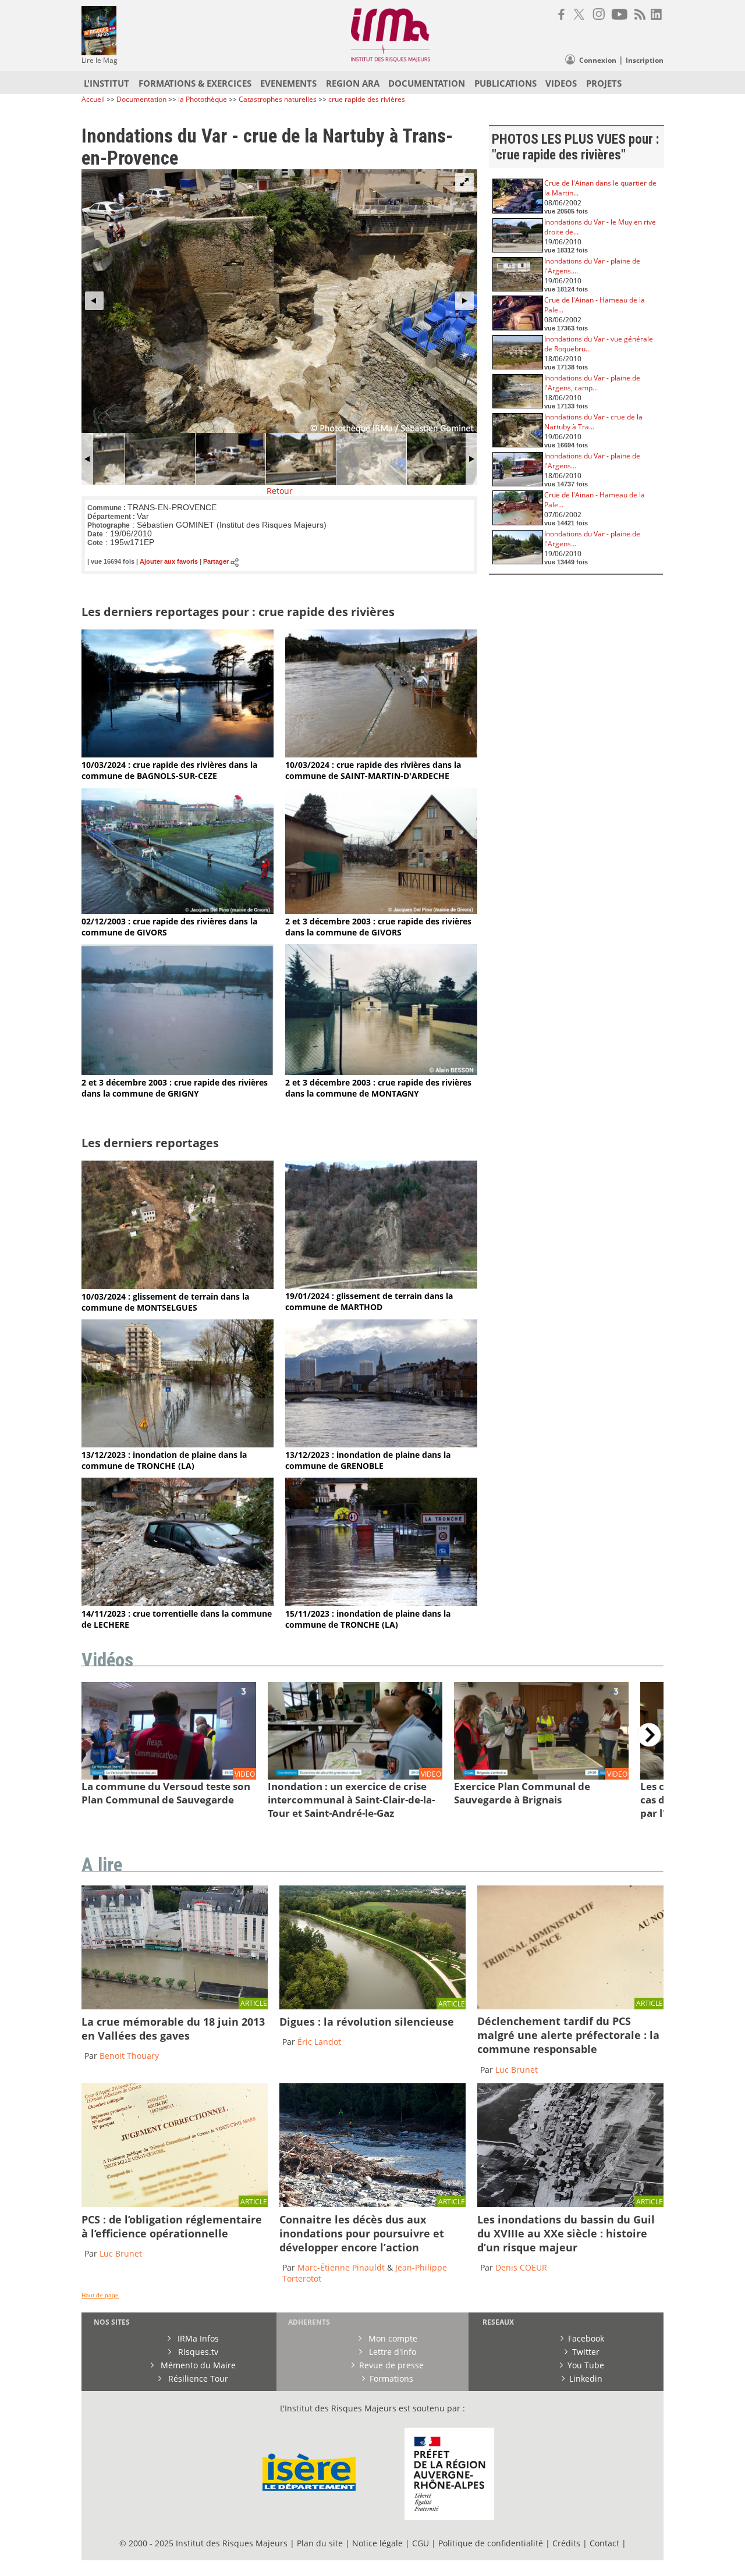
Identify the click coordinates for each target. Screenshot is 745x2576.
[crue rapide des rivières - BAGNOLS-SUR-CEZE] (178, 754)
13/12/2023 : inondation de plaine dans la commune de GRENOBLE (368, 1460)
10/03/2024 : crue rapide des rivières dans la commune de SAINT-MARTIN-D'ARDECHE (373, 770)
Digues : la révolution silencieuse (367, 2022)
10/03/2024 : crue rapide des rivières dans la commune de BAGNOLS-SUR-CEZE (169, 770)
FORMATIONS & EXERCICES (195, 83)
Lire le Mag (100, 60)
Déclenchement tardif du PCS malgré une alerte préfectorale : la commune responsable (568, 2035)
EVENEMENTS (288, 83)
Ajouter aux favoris (169, 562)
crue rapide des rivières (367, 99)
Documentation (141, 99)
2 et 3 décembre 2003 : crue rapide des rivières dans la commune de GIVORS (378, 927)
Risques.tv (197, 2352)
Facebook (586, 2338)
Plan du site (320, 2543)
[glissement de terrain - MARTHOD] (381, 1285)
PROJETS (604, 83)
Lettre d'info (391, 2352)
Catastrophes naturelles (278, 99)
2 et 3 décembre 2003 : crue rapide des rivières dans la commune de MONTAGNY (378, 1088)
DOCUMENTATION (427, 83)
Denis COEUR (521, 2267)
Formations (391, 2378)
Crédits (566, 2543)
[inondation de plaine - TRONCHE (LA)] (178, 1444)
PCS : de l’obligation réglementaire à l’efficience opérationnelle (172, 2226)
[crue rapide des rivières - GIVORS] (178, 911)
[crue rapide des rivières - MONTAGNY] (381, 1072)
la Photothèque (203, 99)
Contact (606, 2543)
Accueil (93, 99)
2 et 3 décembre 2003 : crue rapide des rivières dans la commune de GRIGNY (175, 1088)
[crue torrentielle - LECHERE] (178, 1603)
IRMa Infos (197, 2338)
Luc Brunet (517, 2070)
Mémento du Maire (197, 2365)
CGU (421, 2543)
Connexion (598, 60)
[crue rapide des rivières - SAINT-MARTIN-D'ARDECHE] (381, 754)
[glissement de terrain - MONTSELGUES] (178, 1286)
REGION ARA (353, 83)
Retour (280, 491)
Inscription (645, 60)
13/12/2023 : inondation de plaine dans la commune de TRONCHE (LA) (164, 1460)
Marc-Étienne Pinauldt (341, 2267)
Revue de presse (391, 2365)
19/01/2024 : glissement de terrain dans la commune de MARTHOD (369, 1301)
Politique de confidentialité (491, 2543)
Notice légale (377, 2543)
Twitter (586, 2352)
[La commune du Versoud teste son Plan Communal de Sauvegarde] (169, 1777)
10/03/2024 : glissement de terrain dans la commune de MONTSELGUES (165, 1302)
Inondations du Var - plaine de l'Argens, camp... (592, 383)
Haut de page (100, 2295)
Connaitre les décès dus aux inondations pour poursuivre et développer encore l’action (362, 2233)
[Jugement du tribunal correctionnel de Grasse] (570, 2006)
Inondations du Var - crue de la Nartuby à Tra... (593, 422)
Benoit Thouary (129, 2056)
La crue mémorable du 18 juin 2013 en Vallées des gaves (173, 2029)
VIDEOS (561, 83)
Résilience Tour (197, 2378)
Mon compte (392, 2338)
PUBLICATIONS (505, 83)
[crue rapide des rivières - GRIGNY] (178, 1072)
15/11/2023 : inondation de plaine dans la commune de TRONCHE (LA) (368, 1619)
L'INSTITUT (107, 83)
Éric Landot (319, 2042)
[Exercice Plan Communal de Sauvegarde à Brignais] (541, 1777)
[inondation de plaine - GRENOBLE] (381, 1444)
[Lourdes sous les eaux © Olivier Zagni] (175, 2006)
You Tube (586, 2365)
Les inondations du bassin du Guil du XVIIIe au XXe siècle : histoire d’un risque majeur (566, 2233)
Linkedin (586, 2378)
